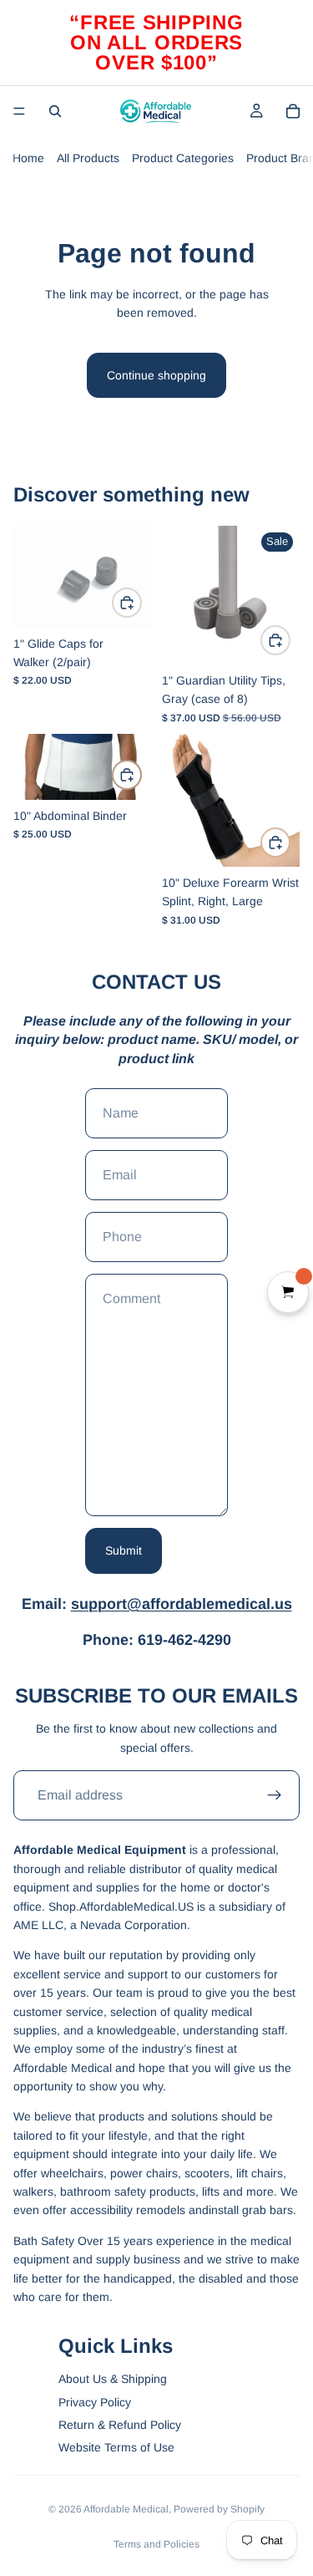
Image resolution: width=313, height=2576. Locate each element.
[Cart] (293, 111)
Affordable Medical (126, 2509)
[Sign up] (275, 1795)
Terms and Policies (156, 2544)
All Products (88, 158)
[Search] (55, 111)
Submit (124, 1550)
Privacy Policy (95, 2402)
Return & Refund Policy (120, 2425)
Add (141, 603)
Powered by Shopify (219, 2509)
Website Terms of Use (116, 2447)
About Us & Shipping (113, 2379)
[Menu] (19, 111)
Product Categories (183, 158)
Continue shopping (156, 375)
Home (28, 158)
